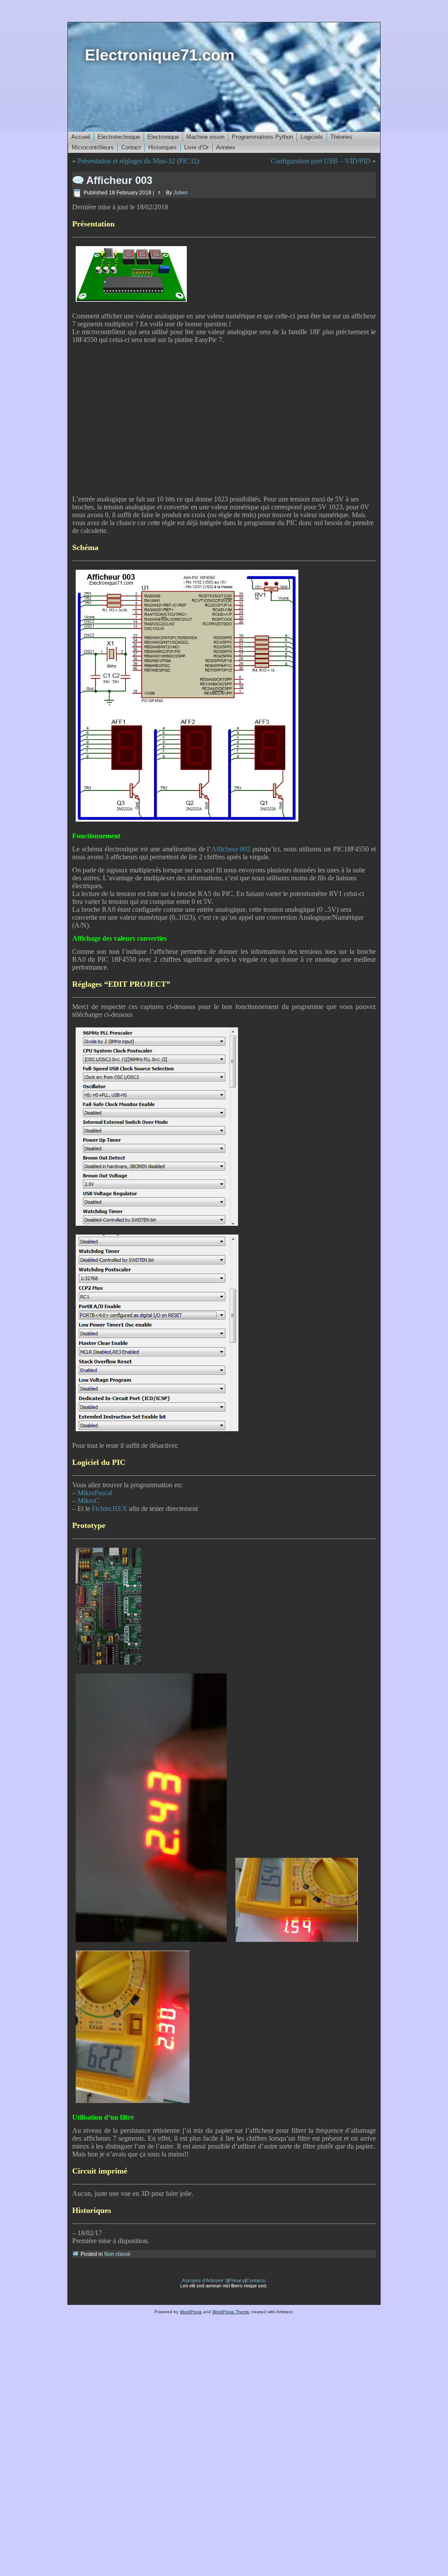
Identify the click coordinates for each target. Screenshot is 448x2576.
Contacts (256, 2280)
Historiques (163, 147)
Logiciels (312, 137)
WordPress (191, 2312)
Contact (131, 147)
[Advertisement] (224, 418)
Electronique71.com (160, 55)
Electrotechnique (119, 137)
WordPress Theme (231, 2312)
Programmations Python (262, 137)
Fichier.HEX (110, 1509)
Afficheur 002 (231, 849)
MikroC (88, 1501)
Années (226, 147)
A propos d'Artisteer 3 (205, 2280)
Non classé (117, 2254)
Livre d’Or (196, 147)
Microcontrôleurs (93, 147)
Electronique (163, 137)
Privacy (237, 2280)
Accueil (81, 137)
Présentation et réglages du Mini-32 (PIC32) (138, 161)
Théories (341, 137)
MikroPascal (95, 1493)
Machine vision (205, 137)
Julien (180, 193)
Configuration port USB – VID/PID (321, 161)
